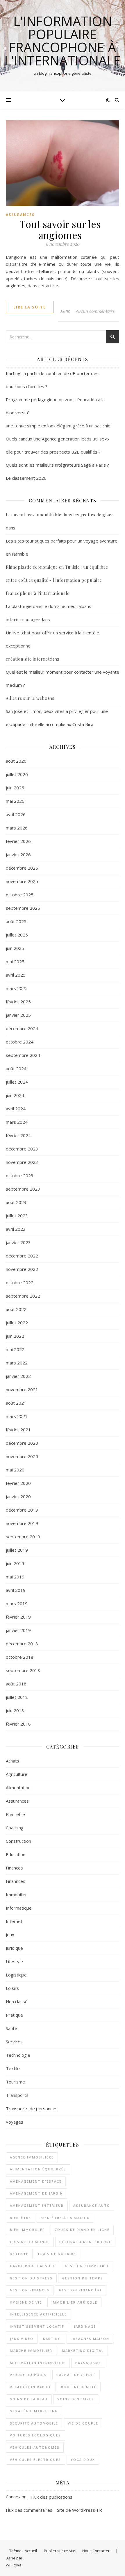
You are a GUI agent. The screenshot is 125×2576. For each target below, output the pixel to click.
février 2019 (18, 1617)
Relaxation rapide (31, 2387)
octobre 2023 (20, 1175)
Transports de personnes (32, 2108)
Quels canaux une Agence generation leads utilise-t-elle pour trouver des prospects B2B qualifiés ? (58, 445)
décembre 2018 (22, 1644)
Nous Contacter (96, 2551)
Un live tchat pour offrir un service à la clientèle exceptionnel (52, 639)
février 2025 (18, 1002)
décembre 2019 (22, 1510)
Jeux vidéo (22, 2339)
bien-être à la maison (65, 2218)
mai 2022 (15, 1349)
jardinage (85, 2326)
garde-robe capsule (33, 2266)
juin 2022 (15, 1336)
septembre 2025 (23, 908)
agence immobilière (32, 2157)
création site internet (28, 659)
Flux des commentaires (29, 2510)
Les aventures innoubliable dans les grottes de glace (60, 515)
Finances (14, 1868)
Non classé (17, 2001)
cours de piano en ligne (82, 2230)
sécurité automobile (34, 2423)
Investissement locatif (37, 2326)
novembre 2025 (22, 881)
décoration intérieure (85, 2242)
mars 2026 (17, 828)
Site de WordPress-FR (80, 2510)
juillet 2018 (17, 1697)
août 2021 (16, 1403)
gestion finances (30, 2290)
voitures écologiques (35, 2435)
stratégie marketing (34, 2411)
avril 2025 (16, 975)
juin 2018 (15, 1710)
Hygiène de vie (26, 2302)
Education (16, 1854)
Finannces (16, 1881)
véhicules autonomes (35, 2447)
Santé (11, 2028)
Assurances (20, 215)
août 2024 (16, 1068)
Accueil (31, 2551)
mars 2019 (17, 1603)
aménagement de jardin (36, 2193)
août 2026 (16, 761)
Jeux (10, 1935)
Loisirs (12, 1988)
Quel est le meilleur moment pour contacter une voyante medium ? (63, 678)
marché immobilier (31, 2351)
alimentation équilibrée (38, 2169)
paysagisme (88, 2363)
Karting (52, 2339)
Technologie (18, 2055)
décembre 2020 (22, 1443)
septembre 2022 (23, 1296)
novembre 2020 (22, 1456)
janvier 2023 (18, 1242)
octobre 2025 (20, 895)
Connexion (16, 2497)
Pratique (14, 2015)
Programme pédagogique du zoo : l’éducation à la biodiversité (55, 406)
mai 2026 (15, 801)
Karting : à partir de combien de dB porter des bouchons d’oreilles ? (52, 380)
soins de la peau (29, 2399)
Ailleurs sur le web (25, 698)
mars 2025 (17, 988)
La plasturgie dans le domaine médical (44, 606)
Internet (14, 1921)
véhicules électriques (35, 2460)
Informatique (19, 1908)
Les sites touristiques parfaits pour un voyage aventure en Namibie (62, 547)
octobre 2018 (20, 1657)
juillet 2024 (17, 1082)
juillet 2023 (17, 1216)
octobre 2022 (20, 1282)
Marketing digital (83, 2351)
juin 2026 (15, 788)
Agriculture (17, 1774)
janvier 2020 (18, 1496)
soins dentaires (76, 2399)
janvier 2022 (18, 1376)
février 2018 (18, 1724)
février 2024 (18, 1135)
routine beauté (79, 2387)
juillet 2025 (17, 935)
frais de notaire (57, 2254)
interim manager (23, 620)
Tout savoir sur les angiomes (60, 229)
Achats (12, 1761)
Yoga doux (83, 2460)
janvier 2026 (18, 854)
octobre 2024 (20, 1042)
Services (14, 2042)
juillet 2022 (17, 1323)
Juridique (14, 1948)
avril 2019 (16, 1590)
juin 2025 (15, 948)
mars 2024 (17, 1122)
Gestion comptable (87, 2266)
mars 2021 (17, 1416)
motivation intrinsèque (38, 2363)
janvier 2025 (18, 1015)
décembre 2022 (22, 1256)
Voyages (15, 2122)
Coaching (15, 1828)
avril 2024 (16, 1109)
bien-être (20, 2218)
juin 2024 (15, 1095)
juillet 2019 (17, 1550)
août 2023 (16, 1202)
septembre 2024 (23, 1055)
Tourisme (15, 2082)
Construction (18, 1841)
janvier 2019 (18, 1630)
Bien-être (15, 1814)
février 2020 (18, 1483)
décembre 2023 (22, 1149)
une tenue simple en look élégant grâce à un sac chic (58, 426)
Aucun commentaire (95, 311)
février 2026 (18, 841)
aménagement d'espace (36, 2181)
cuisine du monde (30, 2242)
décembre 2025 (22, 868)
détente (19, 2254)
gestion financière (81, 2290)
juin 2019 (15, 1563)
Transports (17, 2095)
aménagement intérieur (37, 2205)
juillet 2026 (17, 774)
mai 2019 (15, 1577)
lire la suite (30, 307)
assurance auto (92, 2205)
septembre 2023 (23, 1189)
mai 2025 (15, 961)
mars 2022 (17, 1363)
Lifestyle (14, 1961)
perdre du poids (28, 2375)
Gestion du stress (31, 2278)
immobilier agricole (74, 2302)
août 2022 (16, 1309)
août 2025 (16, 921)
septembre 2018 (23, 1670)
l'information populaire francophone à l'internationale (63, 41)
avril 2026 (16, 814)
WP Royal (14, 2565)
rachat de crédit (76, 2375)
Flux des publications (52, 2497)
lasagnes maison (90, 2339)
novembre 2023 (22, 1162)
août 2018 (16, 1684)
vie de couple (83, 2423)
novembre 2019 (22, 1523)
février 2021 (18, 1430)
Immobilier (16, 1894)
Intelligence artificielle (38, 2314)
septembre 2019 (23, 1537)
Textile (13, 2068)
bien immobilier (27, 2230)
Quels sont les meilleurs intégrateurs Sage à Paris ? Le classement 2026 (57, 471)
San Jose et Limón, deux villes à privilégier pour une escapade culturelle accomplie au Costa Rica (57, 718)
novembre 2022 (22, 1269)
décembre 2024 (22, 1028)
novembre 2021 (22, 1389)
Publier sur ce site (60, 2551)
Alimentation (18, 1787)
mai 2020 (15, 1470)
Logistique (16, 1975)
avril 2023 (16, 1229)
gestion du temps (83, 2278)
